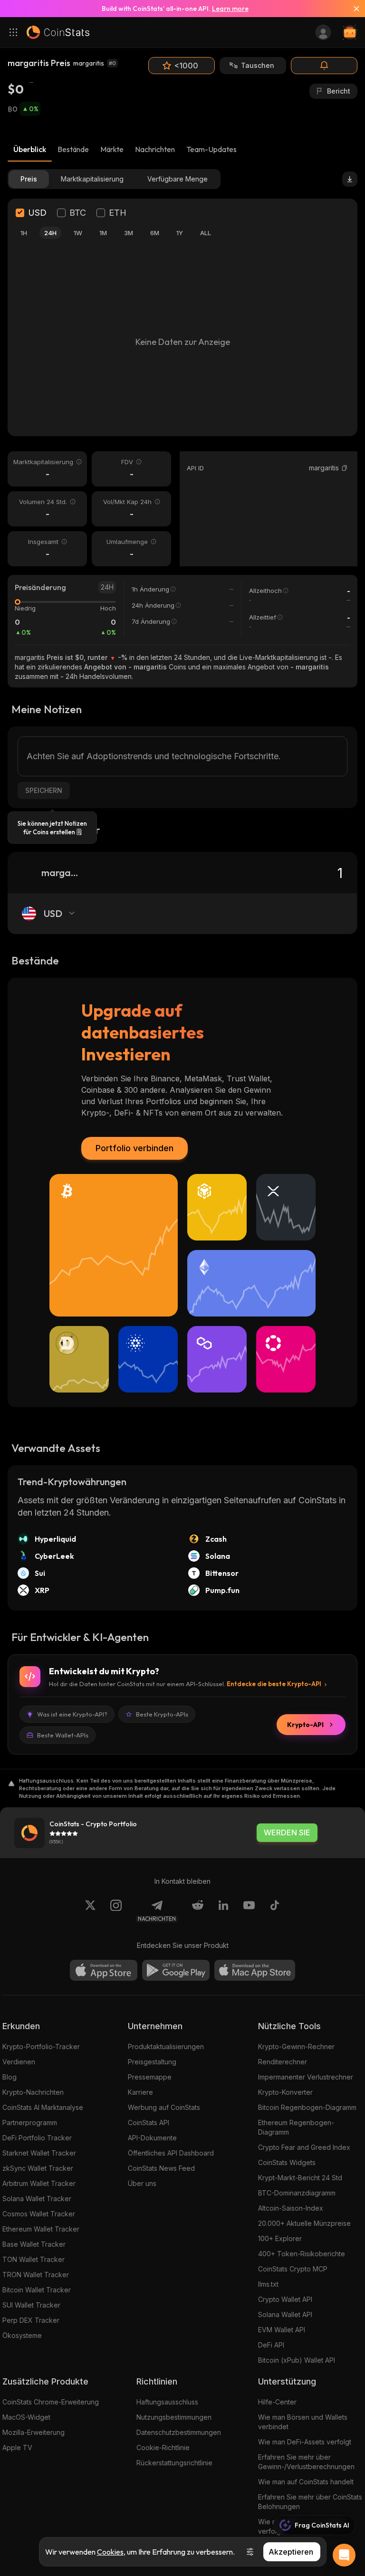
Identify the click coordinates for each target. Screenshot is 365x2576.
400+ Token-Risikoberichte (302, 2254)
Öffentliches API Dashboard (171, 2153)
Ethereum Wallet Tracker (41, 2229)
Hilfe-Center (277, 2402)
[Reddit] (198, 1911)
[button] (345, 468)
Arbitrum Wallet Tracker (39, 2183)
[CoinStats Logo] (58, 32)
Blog (10, 2077)
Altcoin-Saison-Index (291, 2208)
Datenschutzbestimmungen (179, 2432)
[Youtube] (249, 1911)
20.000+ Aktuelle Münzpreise (304, 2223)
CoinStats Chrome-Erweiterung (51, 2402)
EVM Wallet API (282, 2330)
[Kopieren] (345, 468)
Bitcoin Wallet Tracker (37, 2290)
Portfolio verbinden (134, 1148)
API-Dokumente (152, 2138)
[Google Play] (176, 1970)
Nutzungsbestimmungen (174, 2417)
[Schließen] (353, 9)
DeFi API (271, 2345)
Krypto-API (305, 1725)
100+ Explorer (280, 2238)
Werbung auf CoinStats (164, 2107)
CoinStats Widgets (287, 2162)
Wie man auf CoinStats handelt (306, 2482)
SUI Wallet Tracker (31, 2305)
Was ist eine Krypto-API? (72, 1714)
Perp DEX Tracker (31, 2320)
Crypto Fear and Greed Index (304, 2147)
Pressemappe (150, 2077)
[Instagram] (116, 1911)
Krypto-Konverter (285, 2092)
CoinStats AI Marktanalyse (43, 2107)
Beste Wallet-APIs (63, 1735)
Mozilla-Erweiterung (34, 2432)
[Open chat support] (344, 2555)
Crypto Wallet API (285, 2299)
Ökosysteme (22, 2335)
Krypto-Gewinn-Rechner (296, 2046)
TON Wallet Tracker (34, 2259)
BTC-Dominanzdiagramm (297, 2193)
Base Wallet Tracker (34, 2244)
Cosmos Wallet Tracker (39, 2214)
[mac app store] (255, 1970)
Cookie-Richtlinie (163, 2447)
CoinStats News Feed (161, 2168)
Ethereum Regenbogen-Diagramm (296, 2127)
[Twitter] (90, 1911)
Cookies (110, 2552)
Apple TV (17, 2447)
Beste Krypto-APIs (162, 1714)
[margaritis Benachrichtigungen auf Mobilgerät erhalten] (324, 66)
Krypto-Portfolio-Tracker (41, 2046)
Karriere (140, 2092)
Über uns (142, 2183)
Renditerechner (283, 2062)
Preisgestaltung (152, 2062)
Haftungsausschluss (167, 2402)
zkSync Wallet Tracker (38, 2168)
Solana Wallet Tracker (37, 2199)
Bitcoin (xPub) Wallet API (297, 2360)
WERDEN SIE (287, 1833)
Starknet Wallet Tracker (39, 2153)
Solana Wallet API (285, 2314)
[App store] (104, 1970)
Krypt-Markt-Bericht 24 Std (300, 2178)
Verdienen (19, 2062)
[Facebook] (275, 1911)
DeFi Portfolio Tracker (37, 2138)
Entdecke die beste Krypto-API (274, 1684)
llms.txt (268, 2284)
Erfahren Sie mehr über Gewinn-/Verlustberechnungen (306, 2462)
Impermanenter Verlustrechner (306, 2077)
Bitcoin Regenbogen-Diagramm (307, 2107)
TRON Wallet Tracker (36, 2275)
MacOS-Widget (26, 2417)
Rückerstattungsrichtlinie (174, 2463)
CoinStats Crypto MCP (293, 2269)
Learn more (230, 9)
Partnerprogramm (30, 2123)
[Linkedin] (223, 1911)
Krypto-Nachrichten (33, 2092)
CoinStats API (149, 2123)
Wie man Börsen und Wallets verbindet (303, 2422)
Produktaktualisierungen (166, 2046)
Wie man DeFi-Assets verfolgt (305, 2442)
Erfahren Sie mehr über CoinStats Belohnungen (310, 2502)
